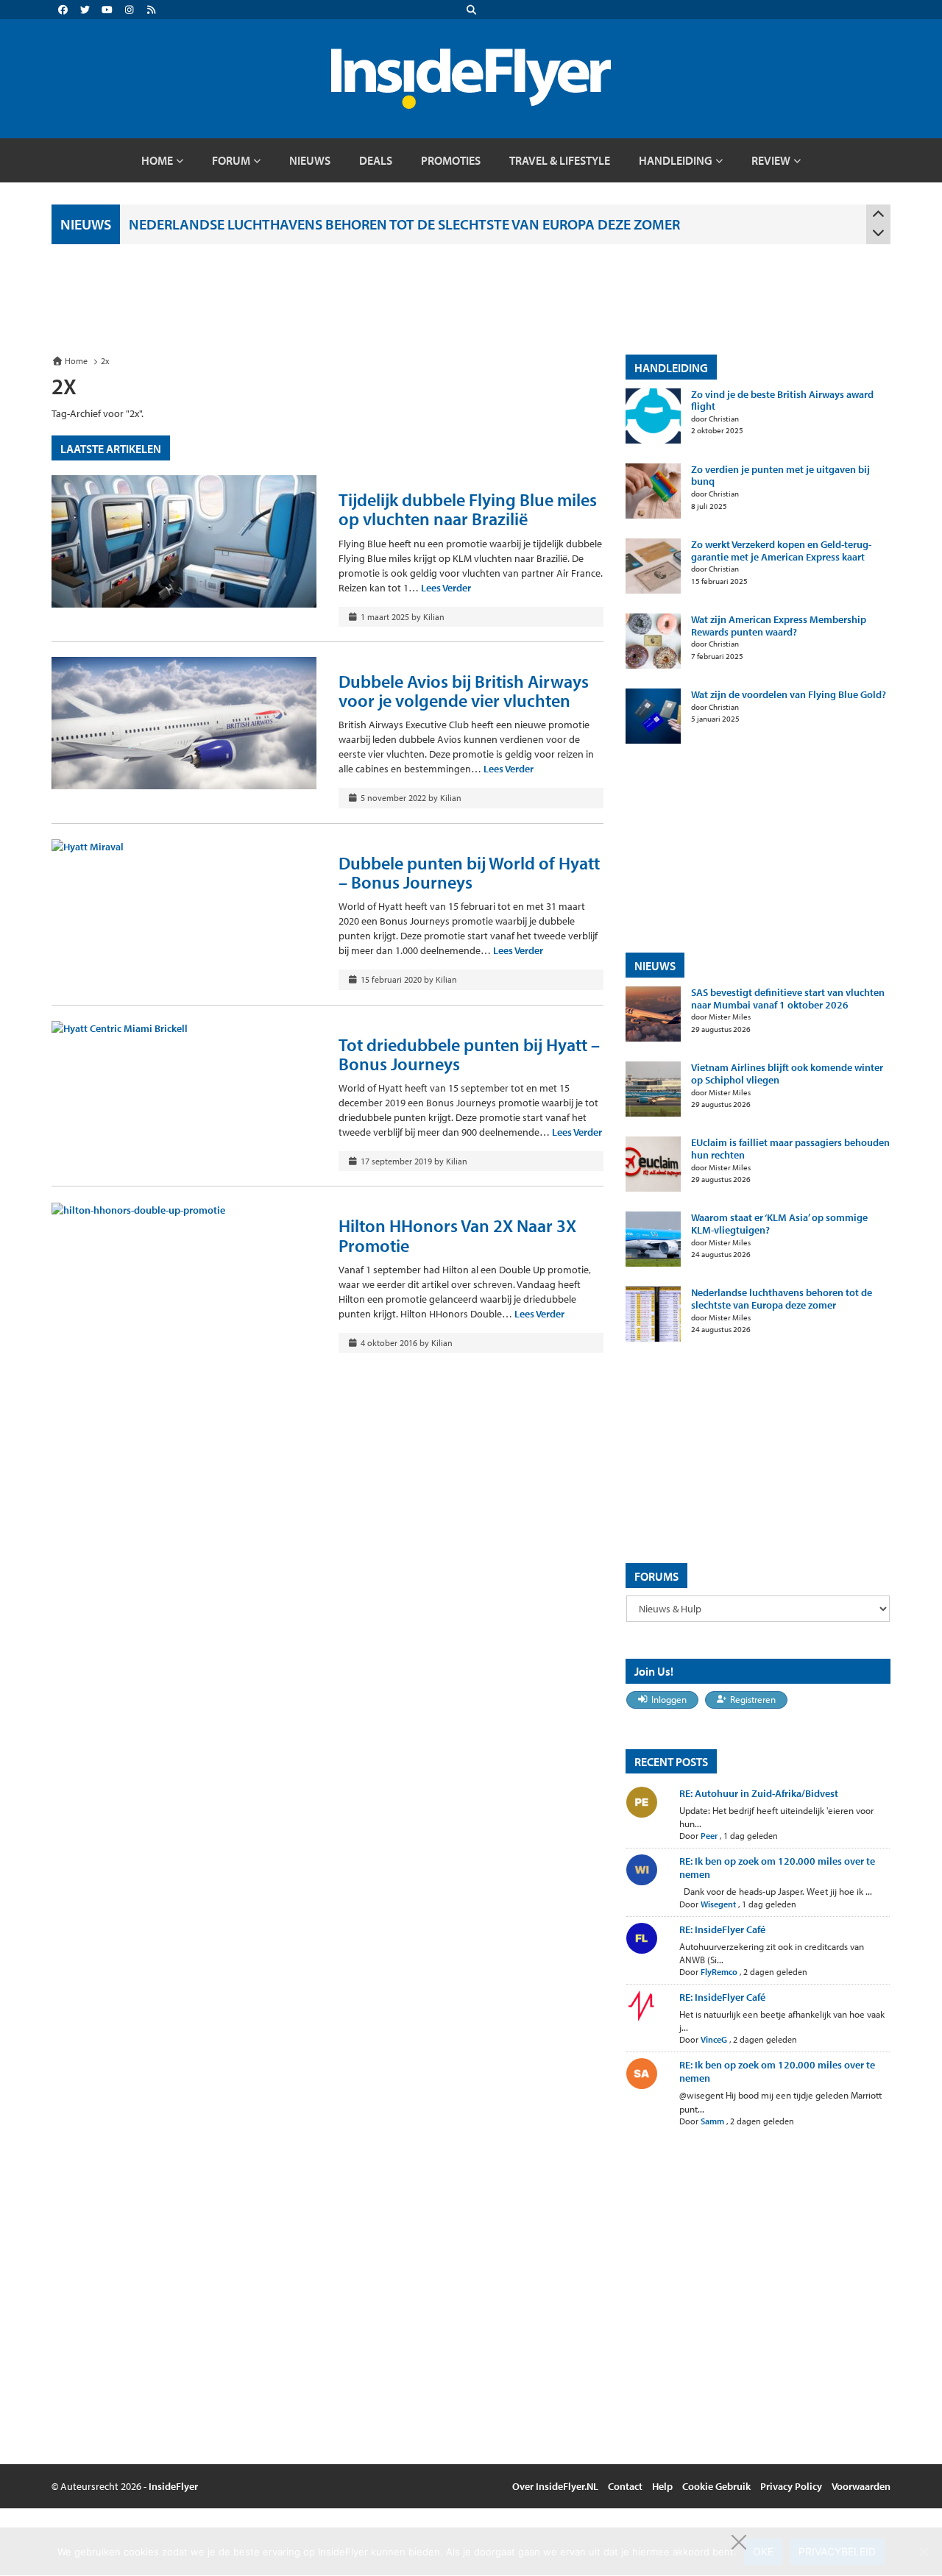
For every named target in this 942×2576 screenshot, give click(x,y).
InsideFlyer (173, 2486)
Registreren (753, 1699)
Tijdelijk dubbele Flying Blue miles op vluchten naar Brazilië (468, 509)
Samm (712, 2121)
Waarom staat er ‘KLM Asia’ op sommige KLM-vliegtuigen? (779, 1224)
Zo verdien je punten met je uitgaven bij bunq (780, 476)
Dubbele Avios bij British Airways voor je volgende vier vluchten (464, 691)
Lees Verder (446, 588)
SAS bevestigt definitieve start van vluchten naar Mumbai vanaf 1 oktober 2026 (788, 999)
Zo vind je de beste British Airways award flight (782, 401)
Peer (709, 1836)
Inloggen (669, 1699)
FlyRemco (719, 1972)
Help (662, 2486)
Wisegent (718, 1904)
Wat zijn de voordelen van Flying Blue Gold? (789, 695)
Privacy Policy (791, 2486)
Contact (625, 2486)
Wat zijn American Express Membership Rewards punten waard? (779, 626)
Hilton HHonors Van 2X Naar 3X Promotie (457, 1235)
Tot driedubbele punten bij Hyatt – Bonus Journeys (469, 1054)
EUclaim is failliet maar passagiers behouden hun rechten (790, 1149)
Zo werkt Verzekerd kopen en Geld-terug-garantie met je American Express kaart (781, 551)
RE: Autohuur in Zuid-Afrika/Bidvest (759, 1793)
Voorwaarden (861, 2486)
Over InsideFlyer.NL (555, 2486)
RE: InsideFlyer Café (722, 1929)
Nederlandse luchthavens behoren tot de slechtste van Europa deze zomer (404, 224)
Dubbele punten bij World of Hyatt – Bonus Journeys (469, 872)
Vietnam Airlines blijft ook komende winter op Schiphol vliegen (787, 1074)
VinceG (714, 2039)
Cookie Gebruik (716, 2486)
